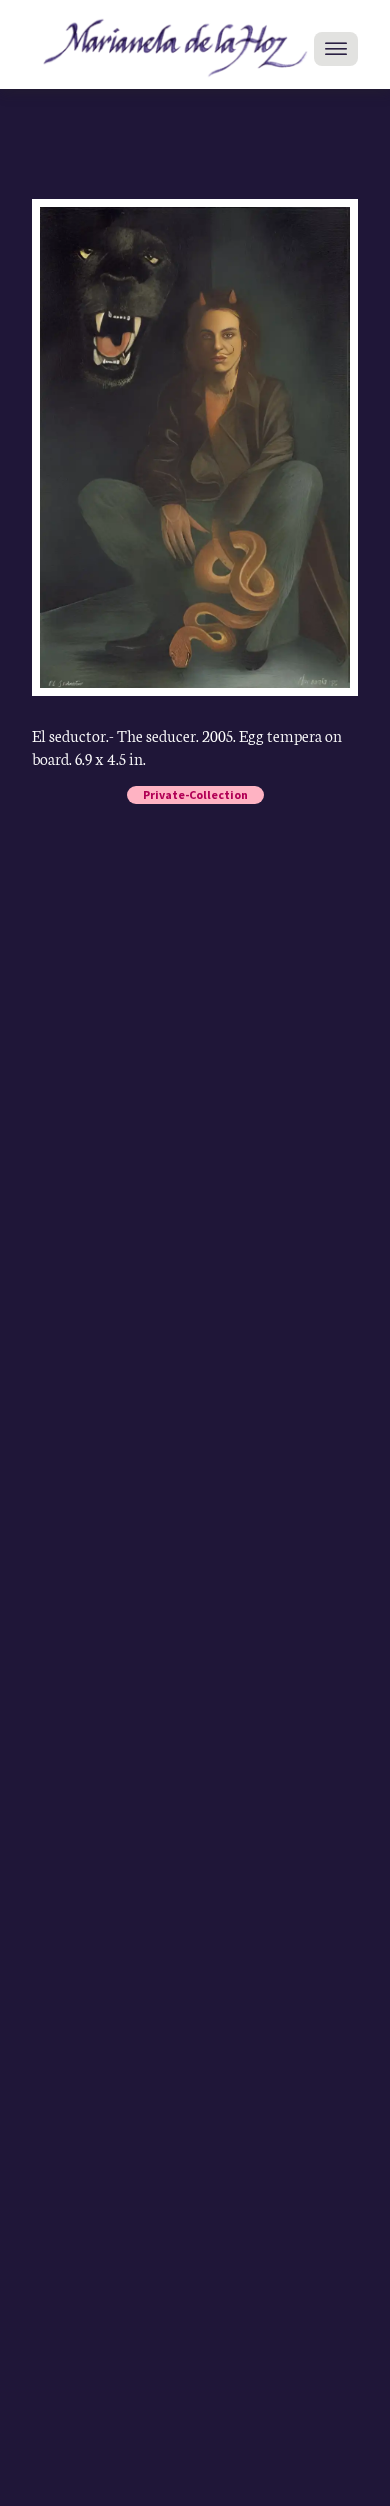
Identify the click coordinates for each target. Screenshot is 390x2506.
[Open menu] (336, 49)
